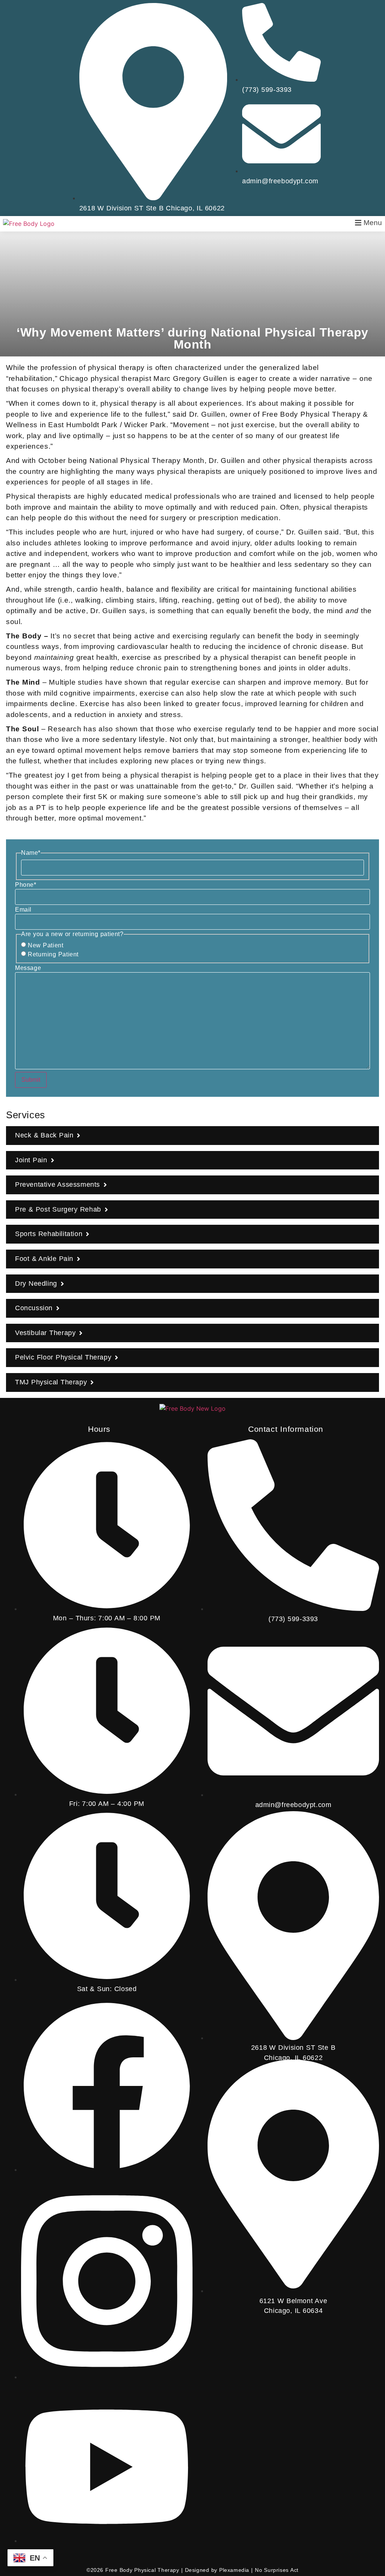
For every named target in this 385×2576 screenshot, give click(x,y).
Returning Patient (53, 955)
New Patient (45, 945)
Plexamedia (234, 2570)
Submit (31, 1080)
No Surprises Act (277, 2570)
